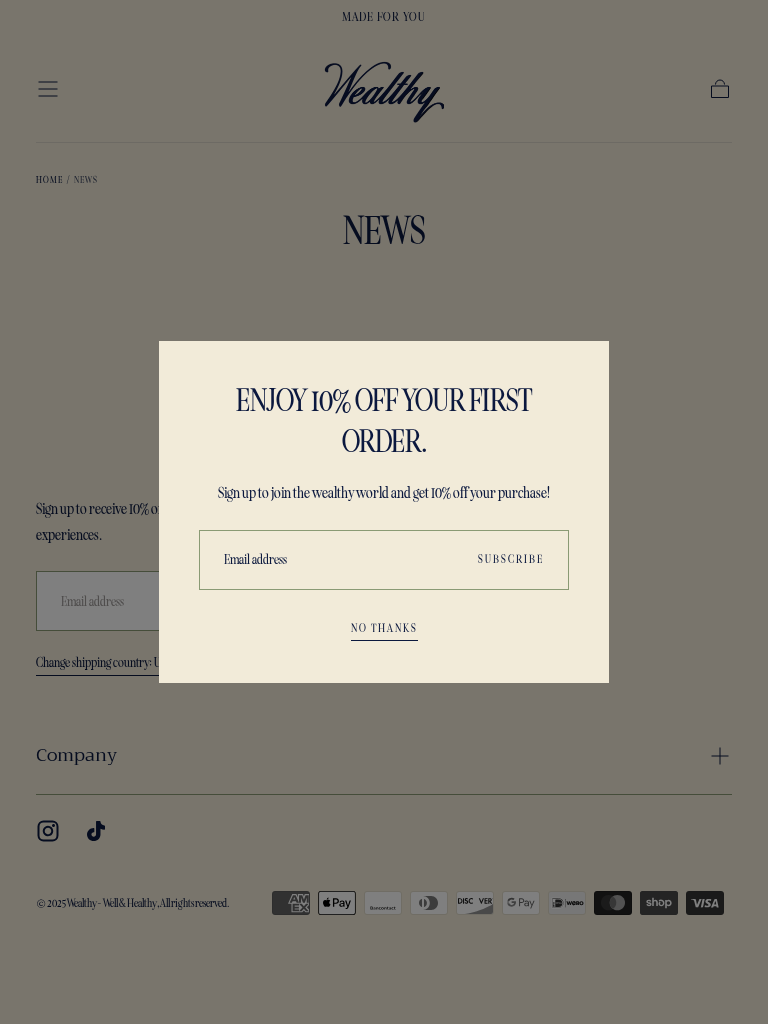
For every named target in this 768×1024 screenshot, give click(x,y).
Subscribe (511, 559)
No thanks (384, 628)
